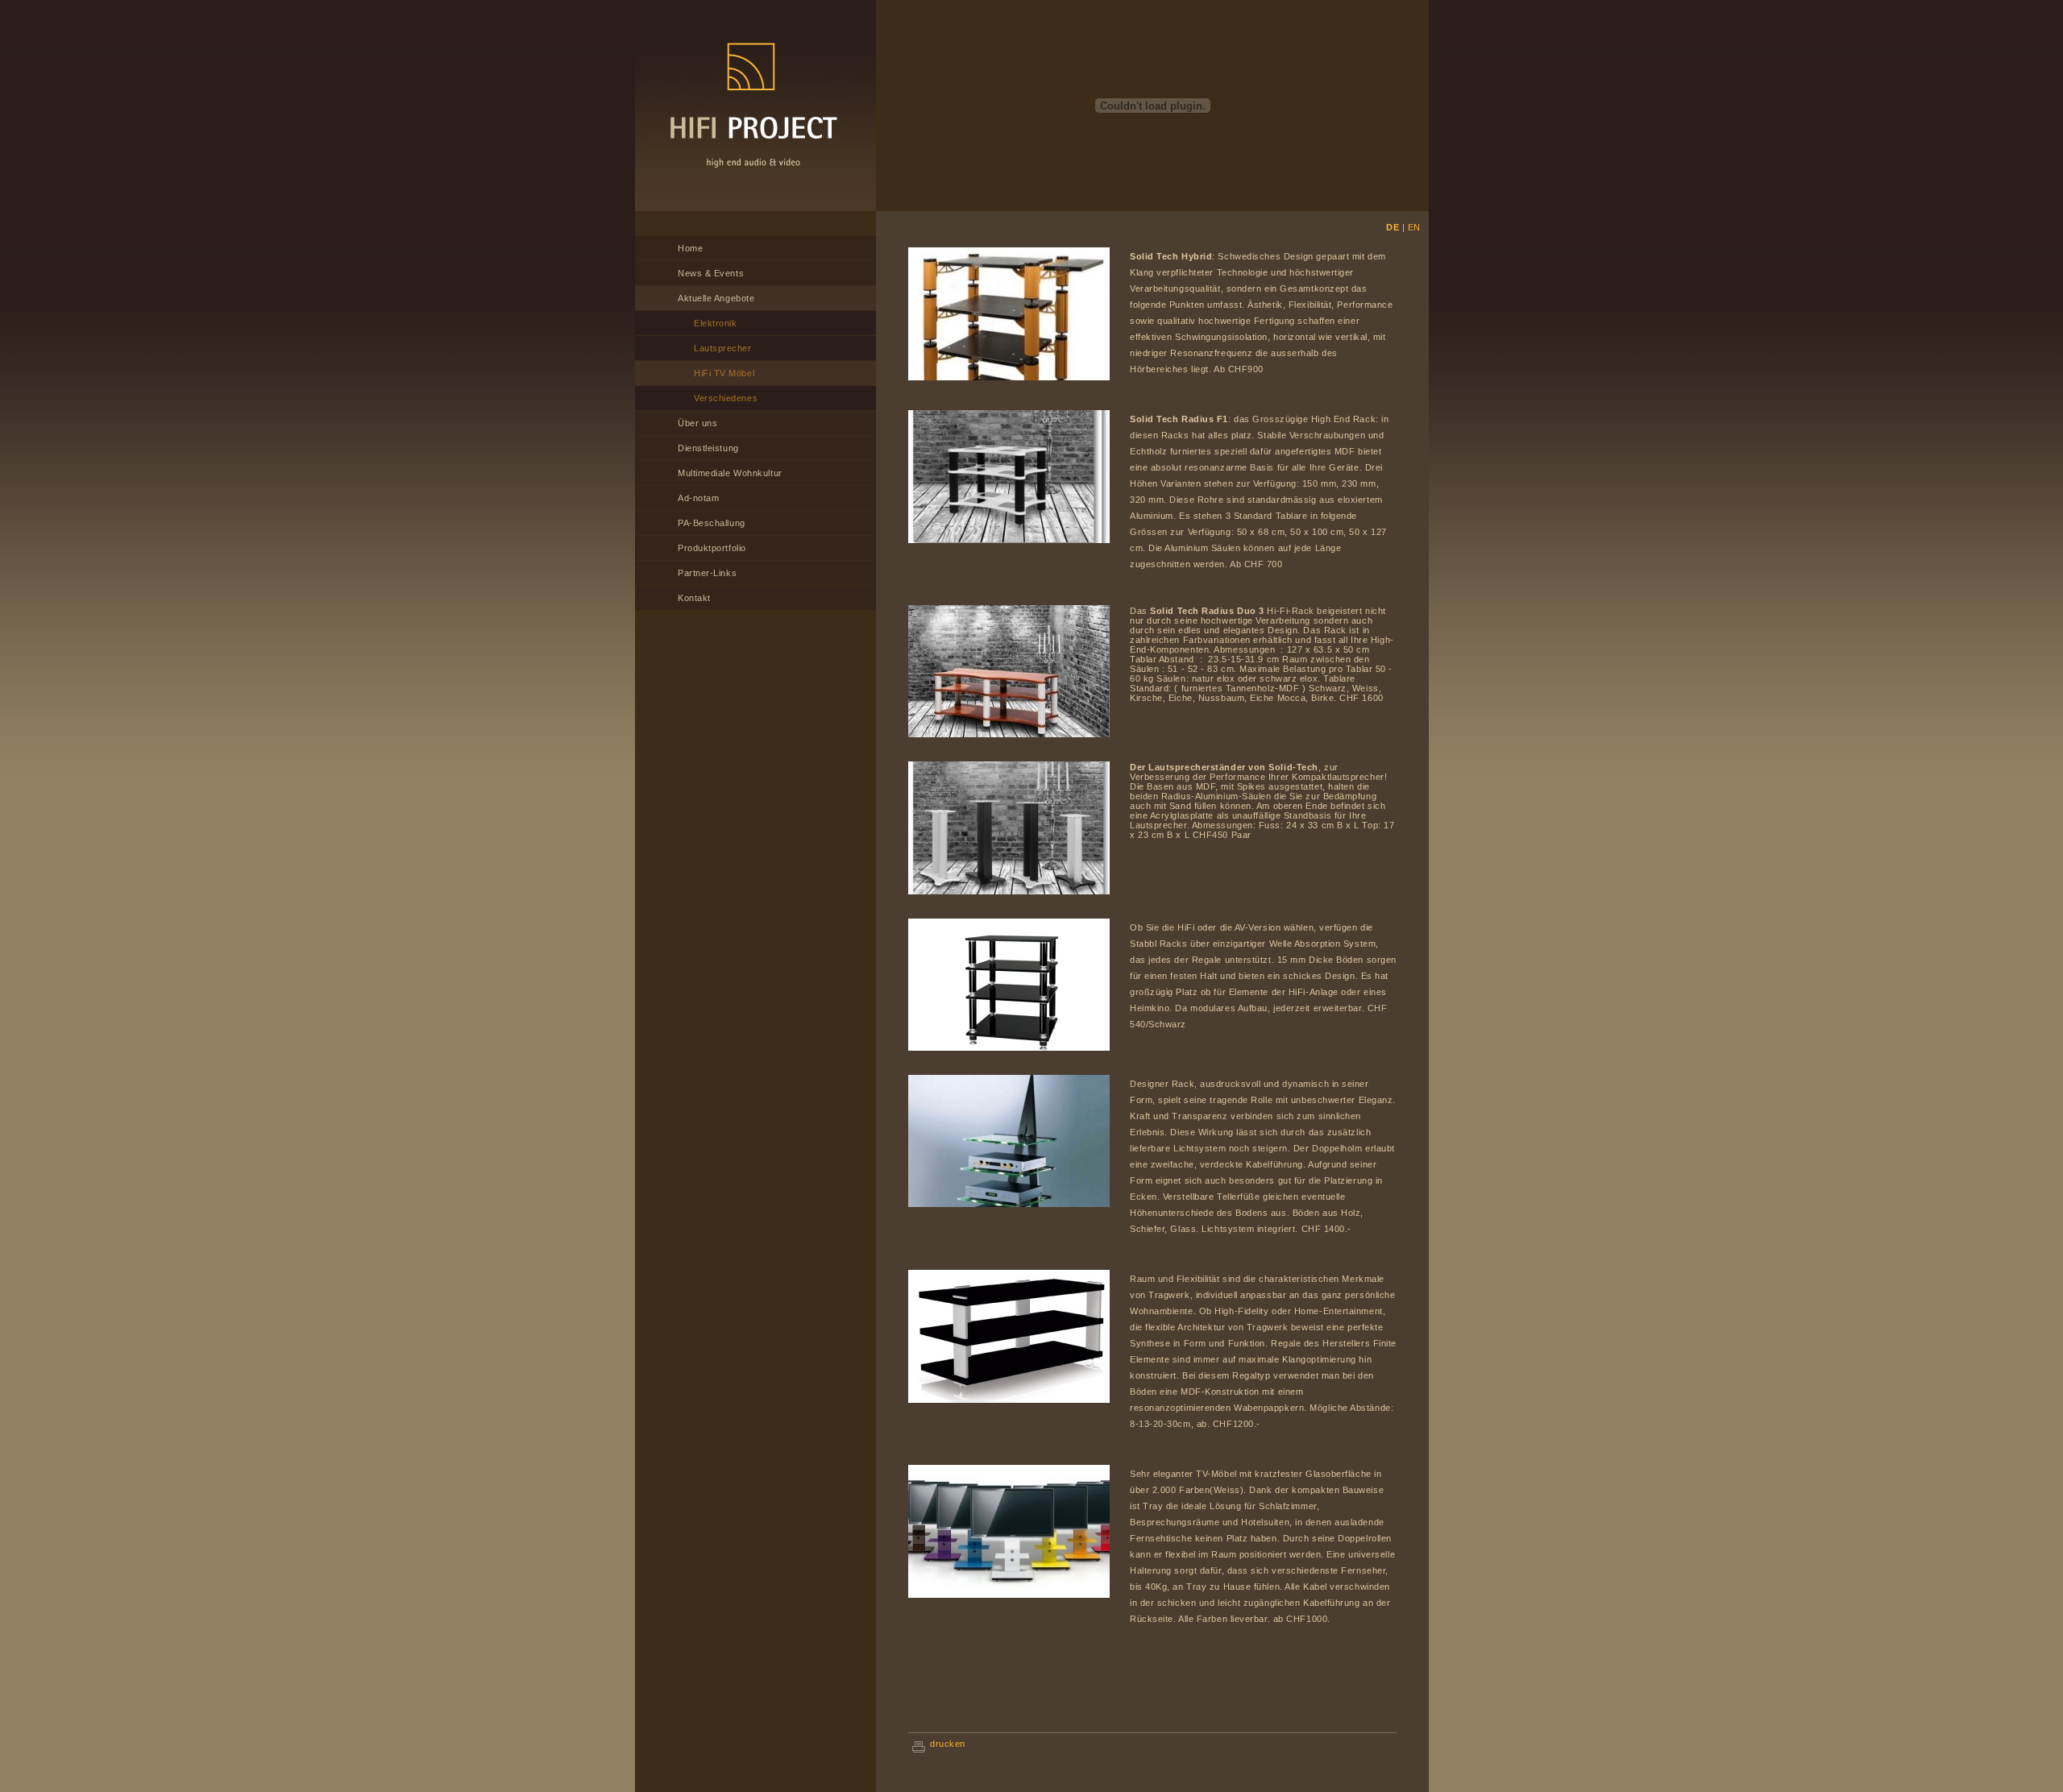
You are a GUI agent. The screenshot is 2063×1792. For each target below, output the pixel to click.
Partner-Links (707, 573)
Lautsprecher (723, 348)
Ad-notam (698, 498)
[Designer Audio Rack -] (1009, 1204)
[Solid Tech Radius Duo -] (1009, 734)
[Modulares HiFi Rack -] (1009, 1047)
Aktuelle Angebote (716, 298)
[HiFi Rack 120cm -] (1009, 1400)
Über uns (697, 423)
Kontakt (694, 598)
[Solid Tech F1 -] (1009, 540)
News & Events (711, 273)
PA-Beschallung (712, 523)
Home (690, 248)
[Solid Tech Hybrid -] (1009, 377)
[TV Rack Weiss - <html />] (1009, 1595)
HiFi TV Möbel (724, 373)
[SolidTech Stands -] (1009, 891)
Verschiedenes (726, 398)
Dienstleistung (708, 448)
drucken (948, 1744)
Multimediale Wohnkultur (730, 473)
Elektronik (716, 323)
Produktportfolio (712, 548)
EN (1414, 227)
